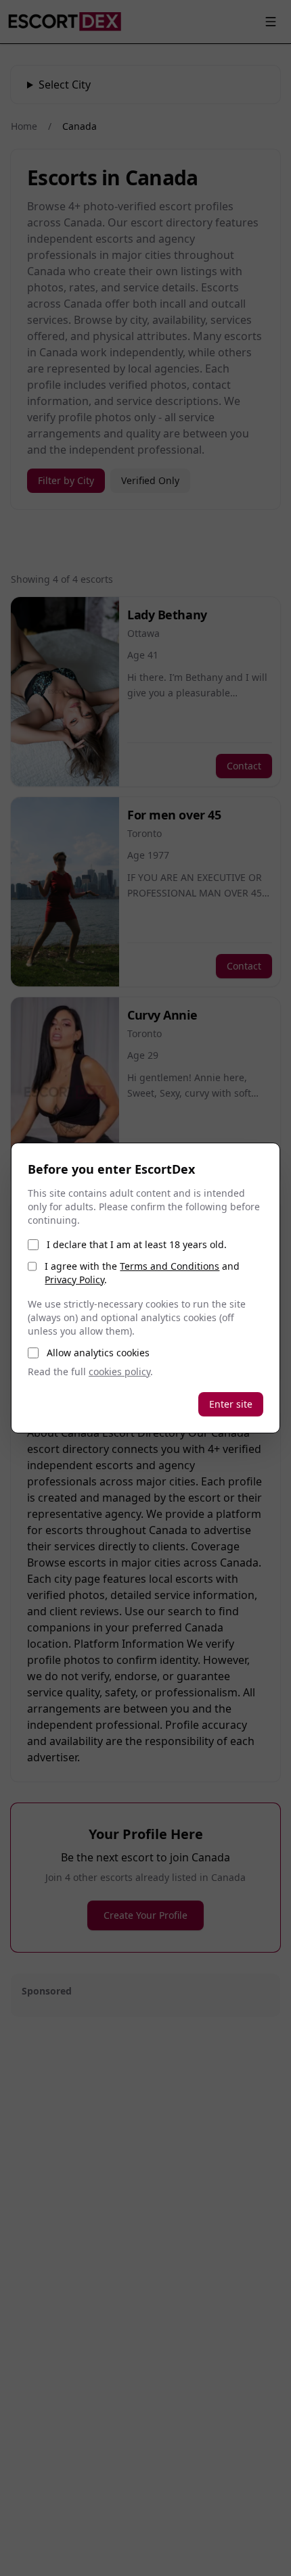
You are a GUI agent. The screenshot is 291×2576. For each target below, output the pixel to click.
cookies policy (119, 1372)
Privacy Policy (74, 1280)
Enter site (231, 1404)
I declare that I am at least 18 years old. (137, 1244)
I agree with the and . (142, 1273)
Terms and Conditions (170, 1266)
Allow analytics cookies (98, 1353)
